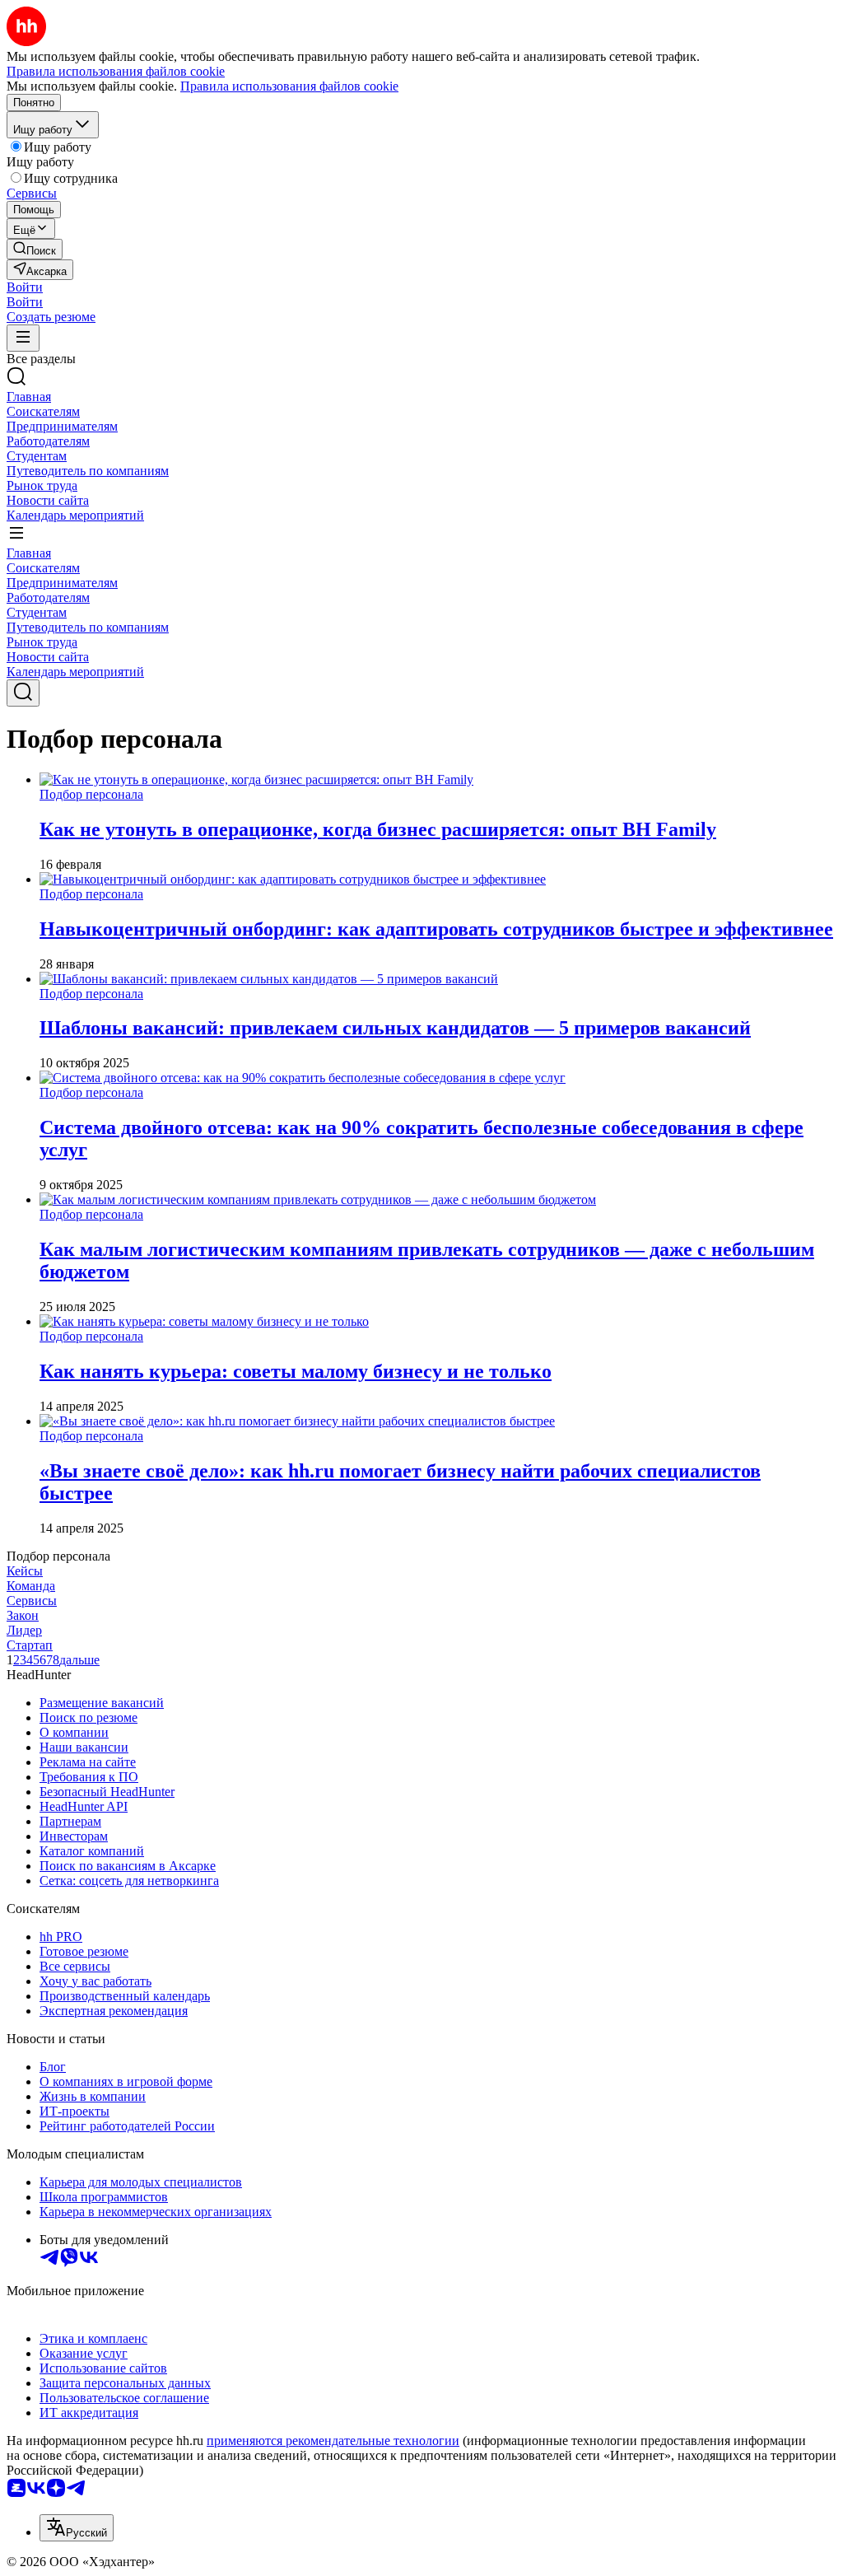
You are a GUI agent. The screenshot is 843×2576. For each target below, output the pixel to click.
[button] (25, 287)
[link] (35, 249)
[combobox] (77, 2528)
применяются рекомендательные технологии (333, 2441)
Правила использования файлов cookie (289, 86)
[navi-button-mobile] (23, 338)
